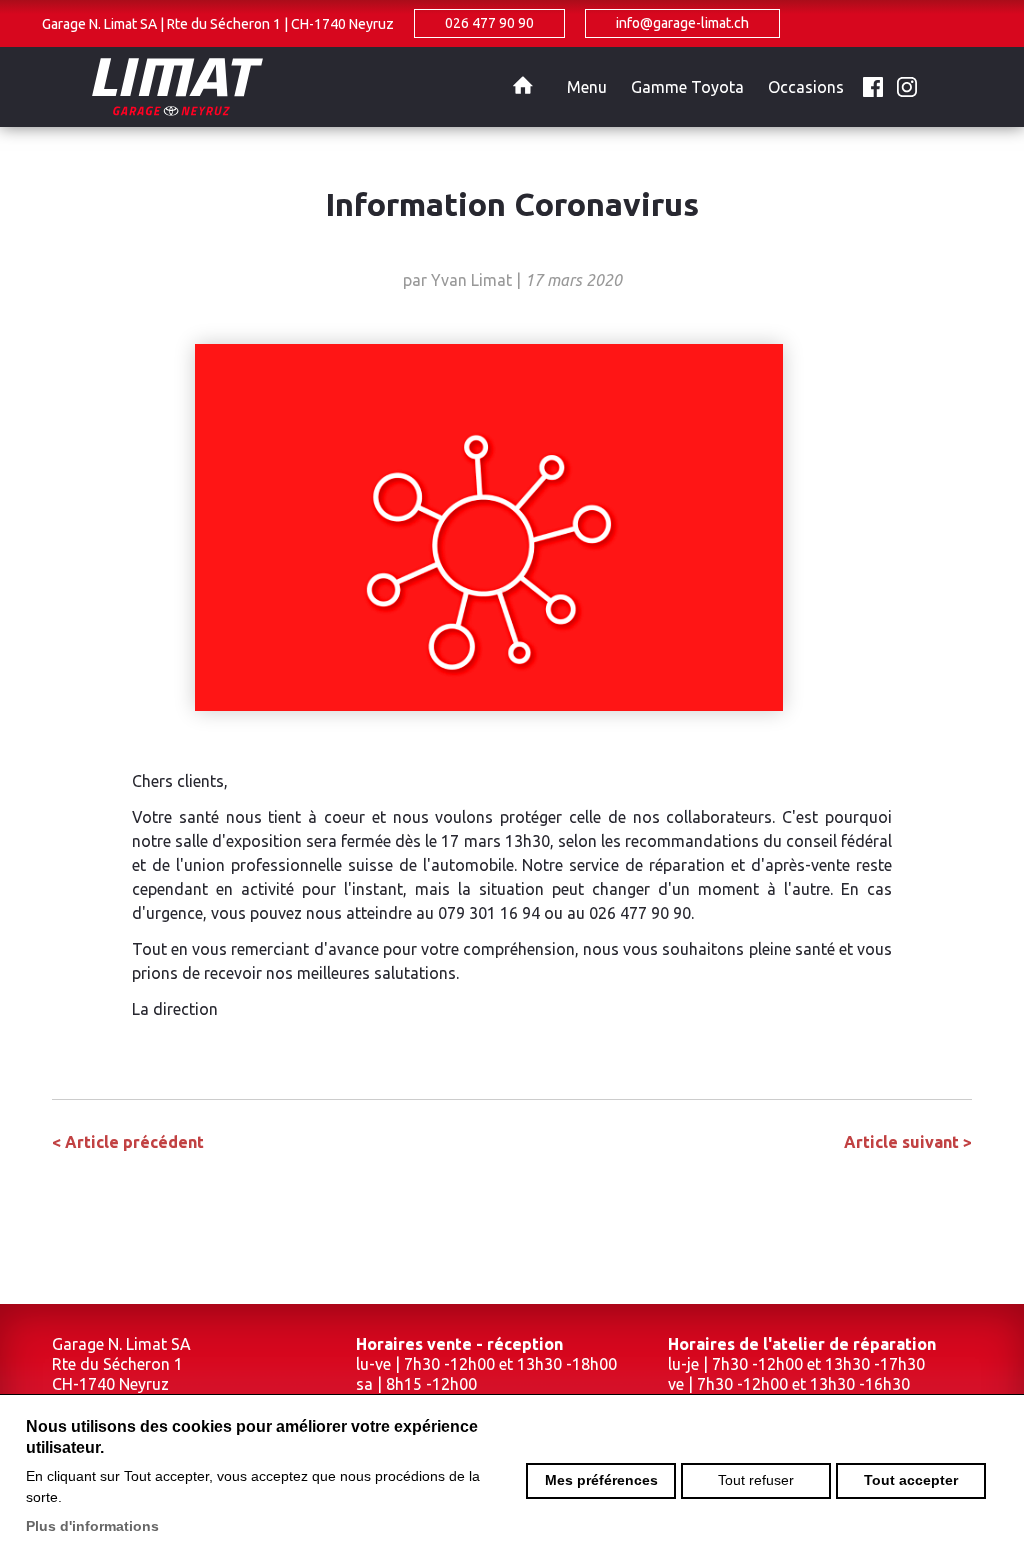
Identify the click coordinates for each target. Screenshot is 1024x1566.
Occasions (806, 87)
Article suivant (908, 1142)
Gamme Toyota (687, 87)
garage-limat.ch (312, 87)
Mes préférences (601, 1480)
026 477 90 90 (489, 23)
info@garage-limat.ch (682, 23)
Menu (587, 87)
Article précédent (128, 1142)
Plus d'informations (92, 1526)
